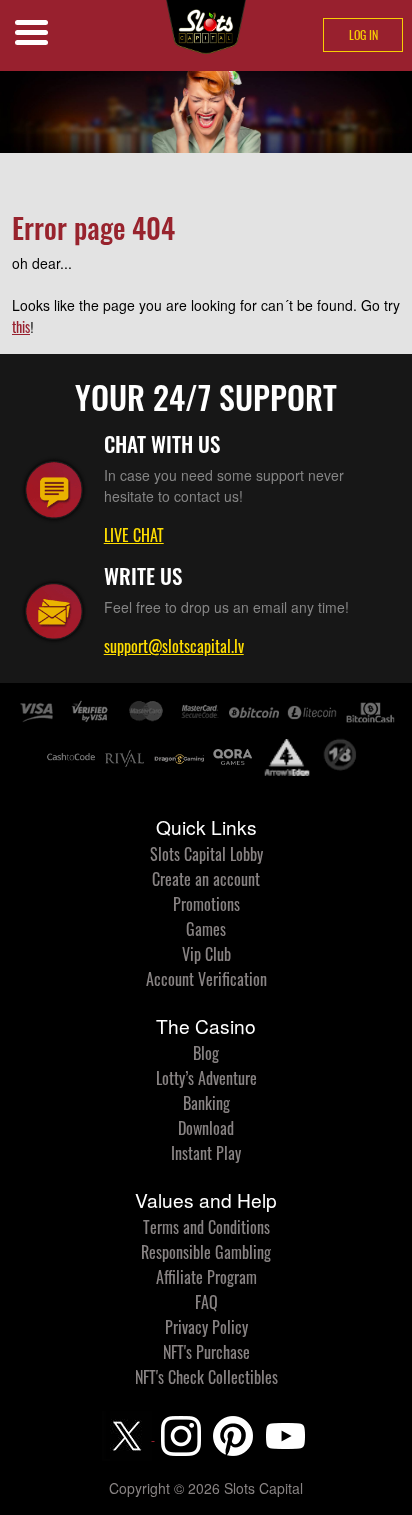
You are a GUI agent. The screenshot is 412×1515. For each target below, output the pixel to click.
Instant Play (206, 1153)
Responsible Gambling (206, 1252)
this (21, 326)
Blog (206, 1053)
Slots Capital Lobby (206, 854)
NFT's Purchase (206, 1352)
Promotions (206, 904)
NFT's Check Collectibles (206, 1377)
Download (206, 1128)
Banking (206, 1103)
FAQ (206, 1302)
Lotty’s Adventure (206, 1078)
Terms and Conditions (206, 1227)
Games (206, 929)
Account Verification (206, 979)
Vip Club (206, 954)
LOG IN (363, 34)
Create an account (206, 879)
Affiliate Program (206, 1277)
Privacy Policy (206, 1327)
